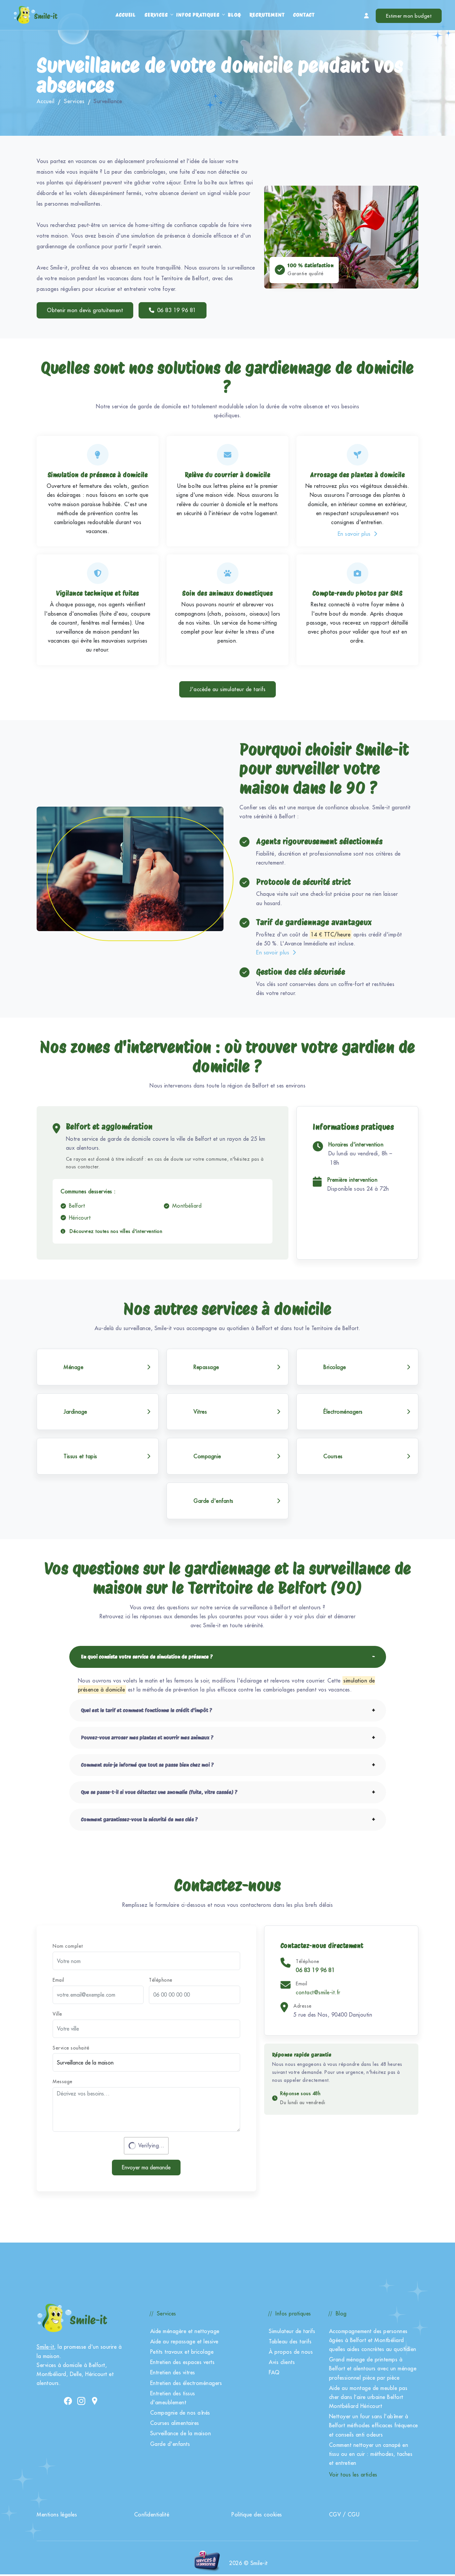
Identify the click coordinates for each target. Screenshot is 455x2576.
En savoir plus (355, 534)
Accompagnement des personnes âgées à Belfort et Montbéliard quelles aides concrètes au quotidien (373, 2340)
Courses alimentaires (175, 2423)
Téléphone (161, 1980)
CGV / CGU (344, 2514)
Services (156, 15)
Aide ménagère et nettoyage (185, 2331)
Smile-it (45, 2347)
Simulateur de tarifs (292, 2331)
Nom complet (68, 1946)
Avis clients (282, 2362)
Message (63, 2081)
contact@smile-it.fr (318, 1992)
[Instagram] (81, 2400)
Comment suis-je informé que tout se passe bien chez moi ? (147, 1765)
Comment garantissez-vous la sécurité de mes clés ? (139, 1819)
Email (58, 1980)
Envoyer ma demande (146, 2167)
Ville (57, 2014)
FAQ (274, 2372)
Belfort (77, 1206)
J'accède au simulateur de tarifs (227, 689)
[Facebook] (68, 2400)
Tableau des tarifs (290, 2341)
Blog (234, 15)
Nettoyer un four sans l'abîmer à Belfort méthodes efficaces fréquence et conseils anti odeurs (374, 2425)
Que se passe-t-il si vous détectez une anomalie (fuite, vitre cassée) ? (159, 1792)
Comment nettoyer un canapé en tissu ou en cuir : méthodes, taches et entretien (371, 2454)
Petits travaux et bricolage (182, 2352)
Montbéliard (187, 1206)
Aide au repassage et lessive (184, 2341)
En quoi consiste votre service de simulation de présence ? (147, 1657)
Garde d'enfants (170, 2444)
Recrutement (267, 15)
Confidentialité (152, 2514)
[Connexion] (366, 16)
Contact (304, 15)
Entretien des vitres (173, 2372)
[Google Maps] (95, 2400)
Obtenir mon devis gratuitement (85, 310)
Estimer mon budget (409, 16)
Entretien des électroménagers (186, 2383)
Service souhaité (71, 2048)
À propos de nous (291, 2352)
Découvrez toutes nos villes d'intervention (115, 1231)
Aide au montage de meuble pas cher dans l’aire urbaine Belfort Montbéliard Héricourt (368, 2397)
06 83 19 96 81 (177, 310)
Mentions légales (57, 2514)
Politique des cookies (257, 2514)
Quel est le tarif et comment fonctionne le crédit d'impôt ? (147, 1710)
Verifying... (151, 2145)
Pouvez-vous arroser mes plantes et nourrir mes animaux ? (147, 1738)
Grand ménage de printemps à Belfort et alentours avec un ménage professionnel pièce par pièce (373, 2368)
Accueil (126, 15)
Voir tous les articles (353, 2475)
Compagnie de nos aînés (180, 2413)
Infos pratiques (198, 15)
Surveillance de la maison (181, 2433)
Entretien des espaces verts (183, 2362)
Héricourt (80, 1218)
